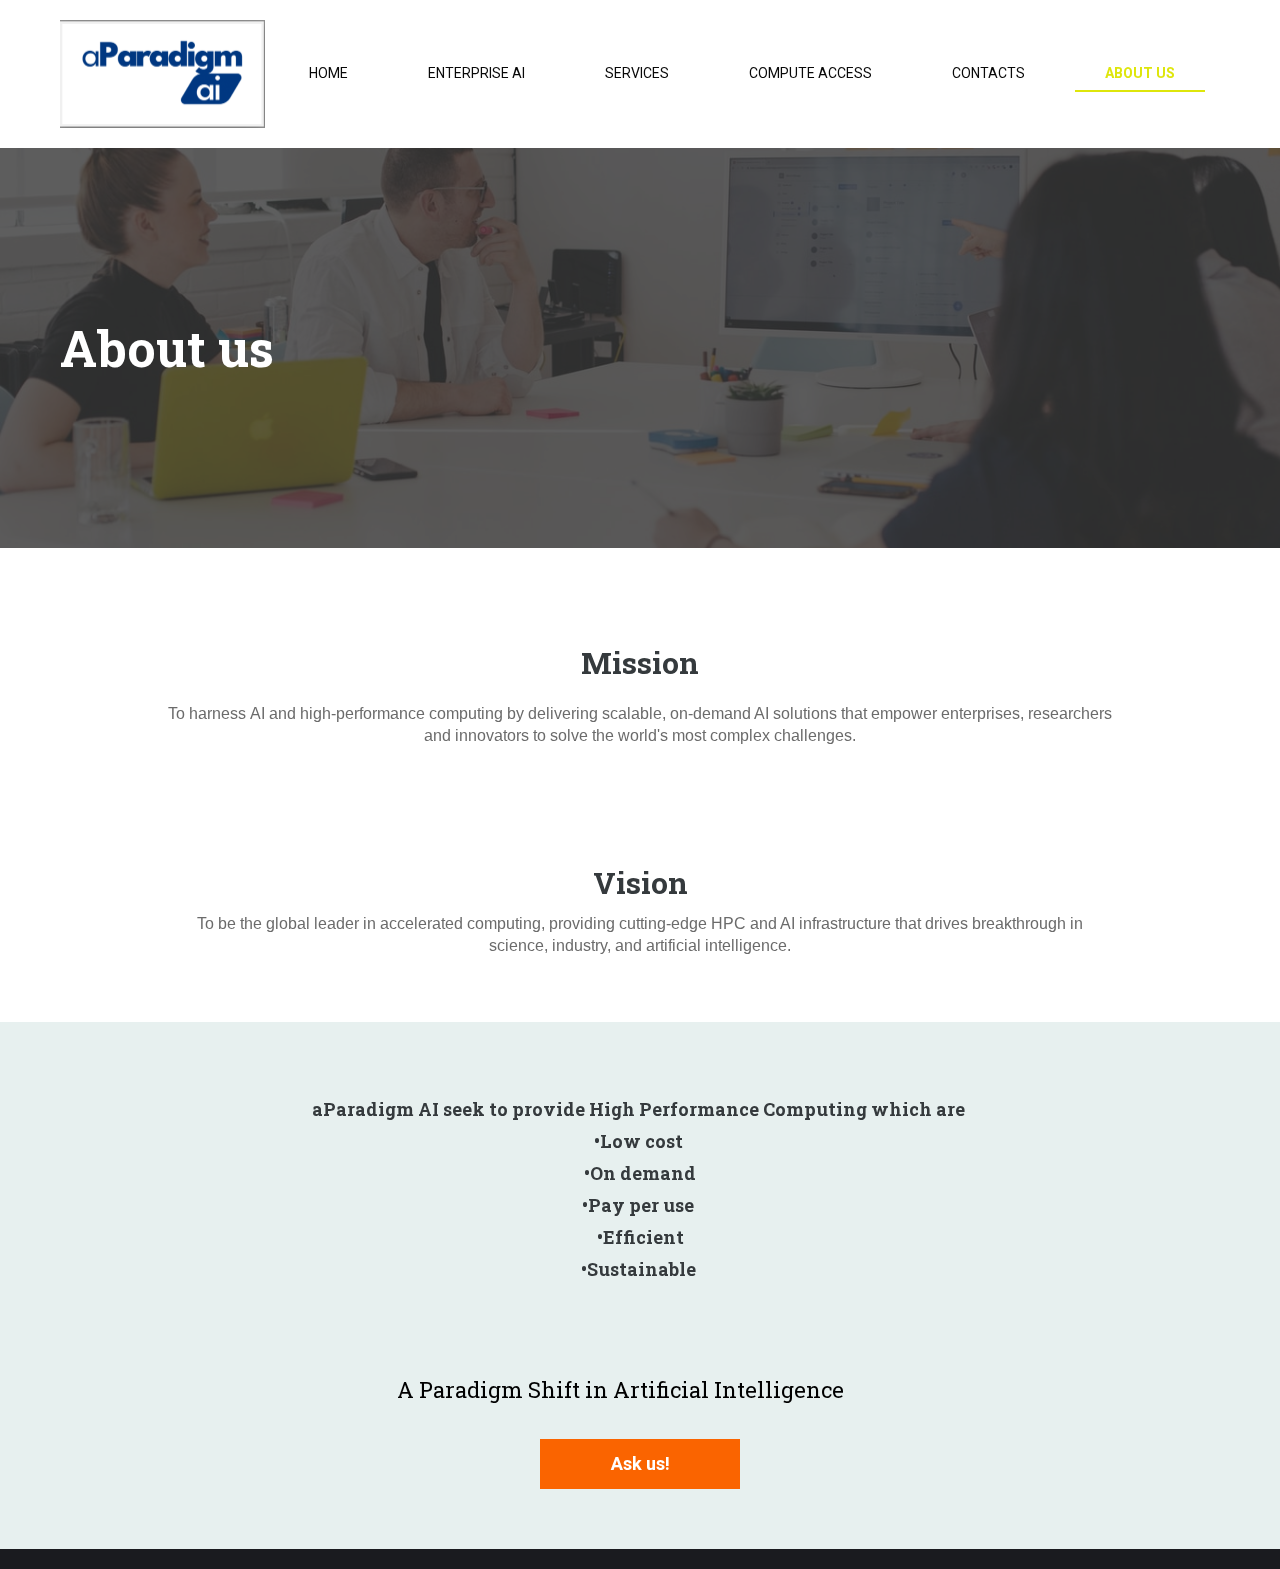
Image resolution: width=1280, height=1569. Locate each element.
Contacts (988, 73)
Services (637, 73)
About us (1140, 73)
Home (328, 73)
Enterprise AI (476, 73)
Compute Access (810, 73)
